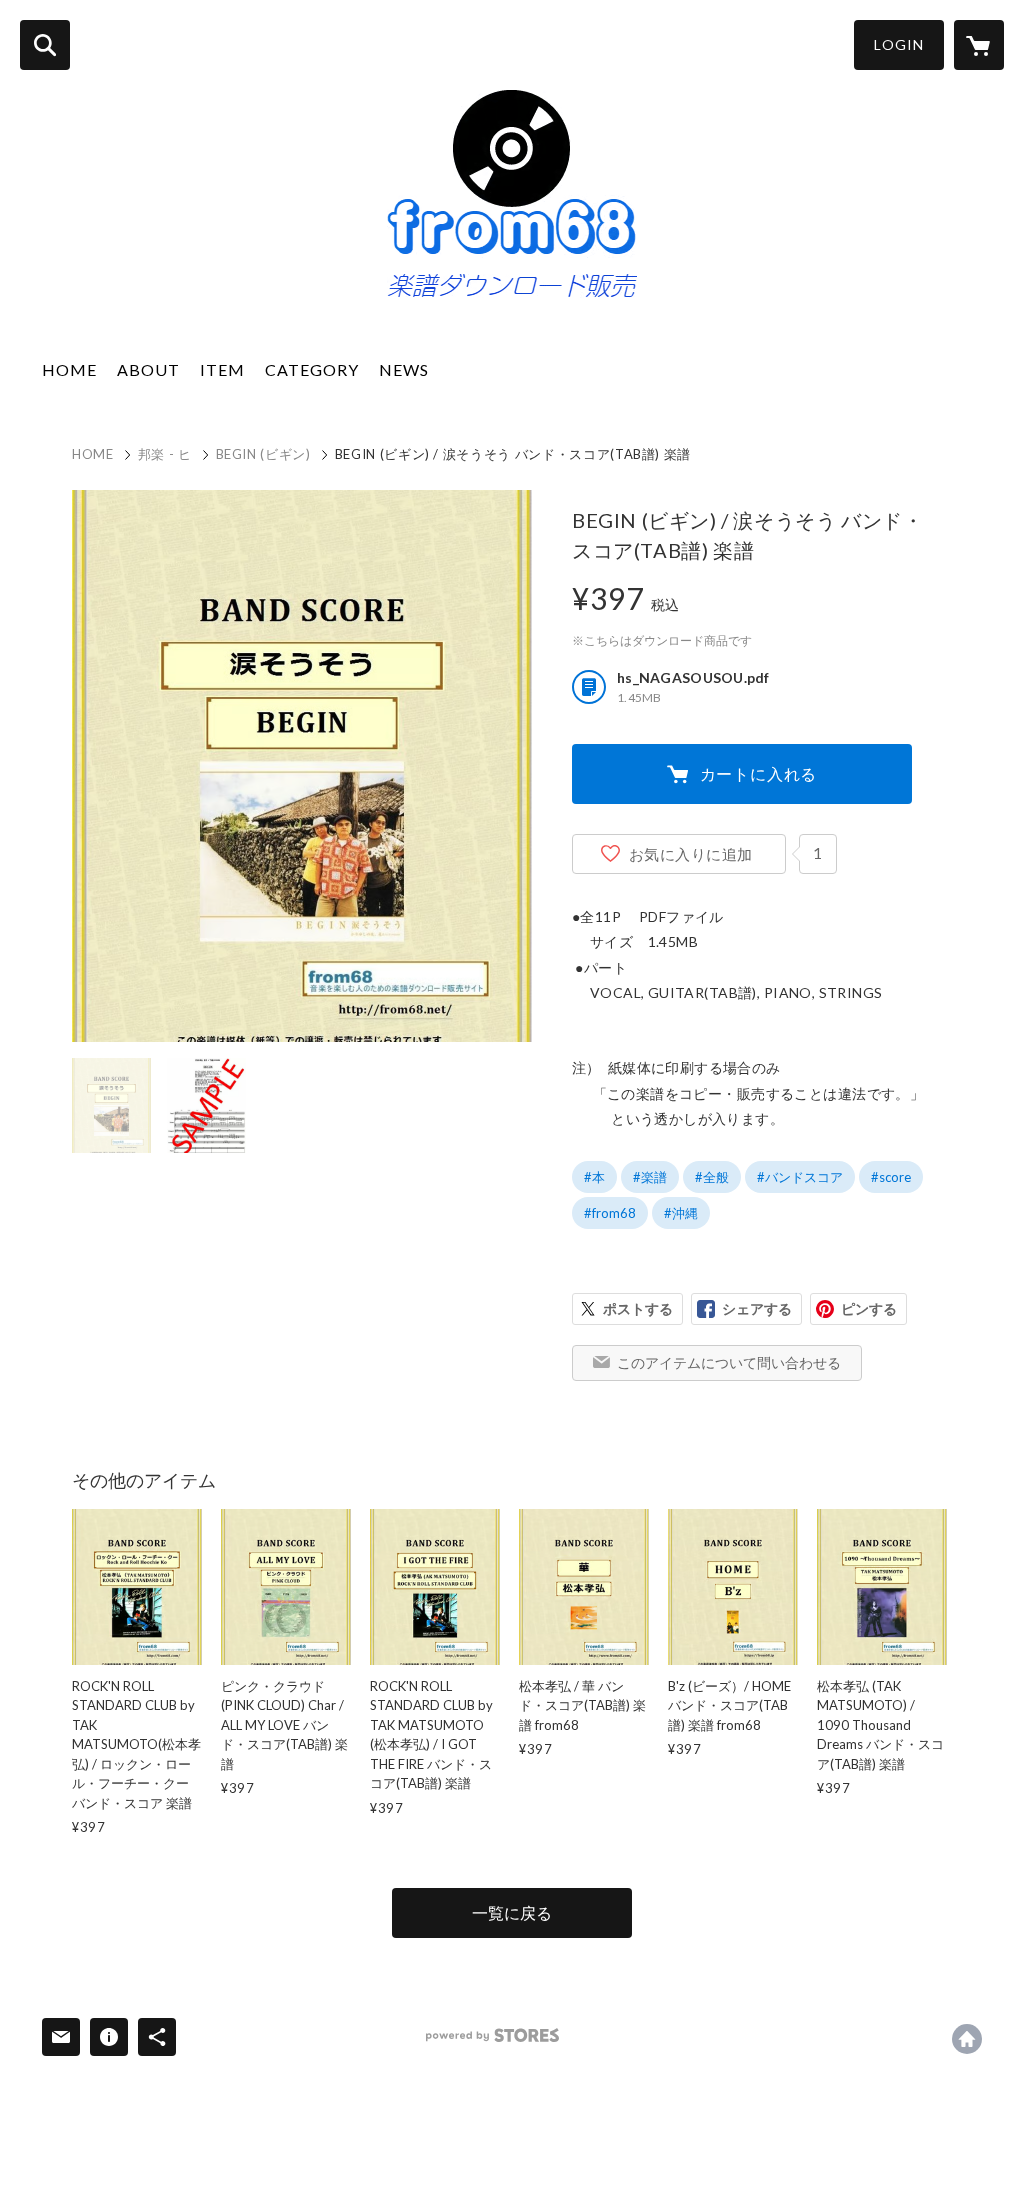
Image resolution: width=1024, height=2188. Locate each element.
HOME (69, 369)
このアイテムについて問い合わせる (729, 1362)
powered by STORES (492, 2035)
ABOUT (148, 369)
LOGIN (899, 44)
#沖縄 (681, 1213)
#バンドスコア (800, 1177)
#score (891, 1177)
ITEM (222, 369)
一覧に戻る (512, 1912)
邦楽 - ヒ (165, 454)
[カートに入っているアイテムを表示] (979, 45)
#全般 (712, 1177)
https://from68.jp (967, 2039)
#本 (594, 1177)
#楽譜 (650, 1177)
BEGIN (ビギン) (263, 454)
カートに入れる (759, 773)
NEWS (404, 369)
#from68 (610, 1213)
